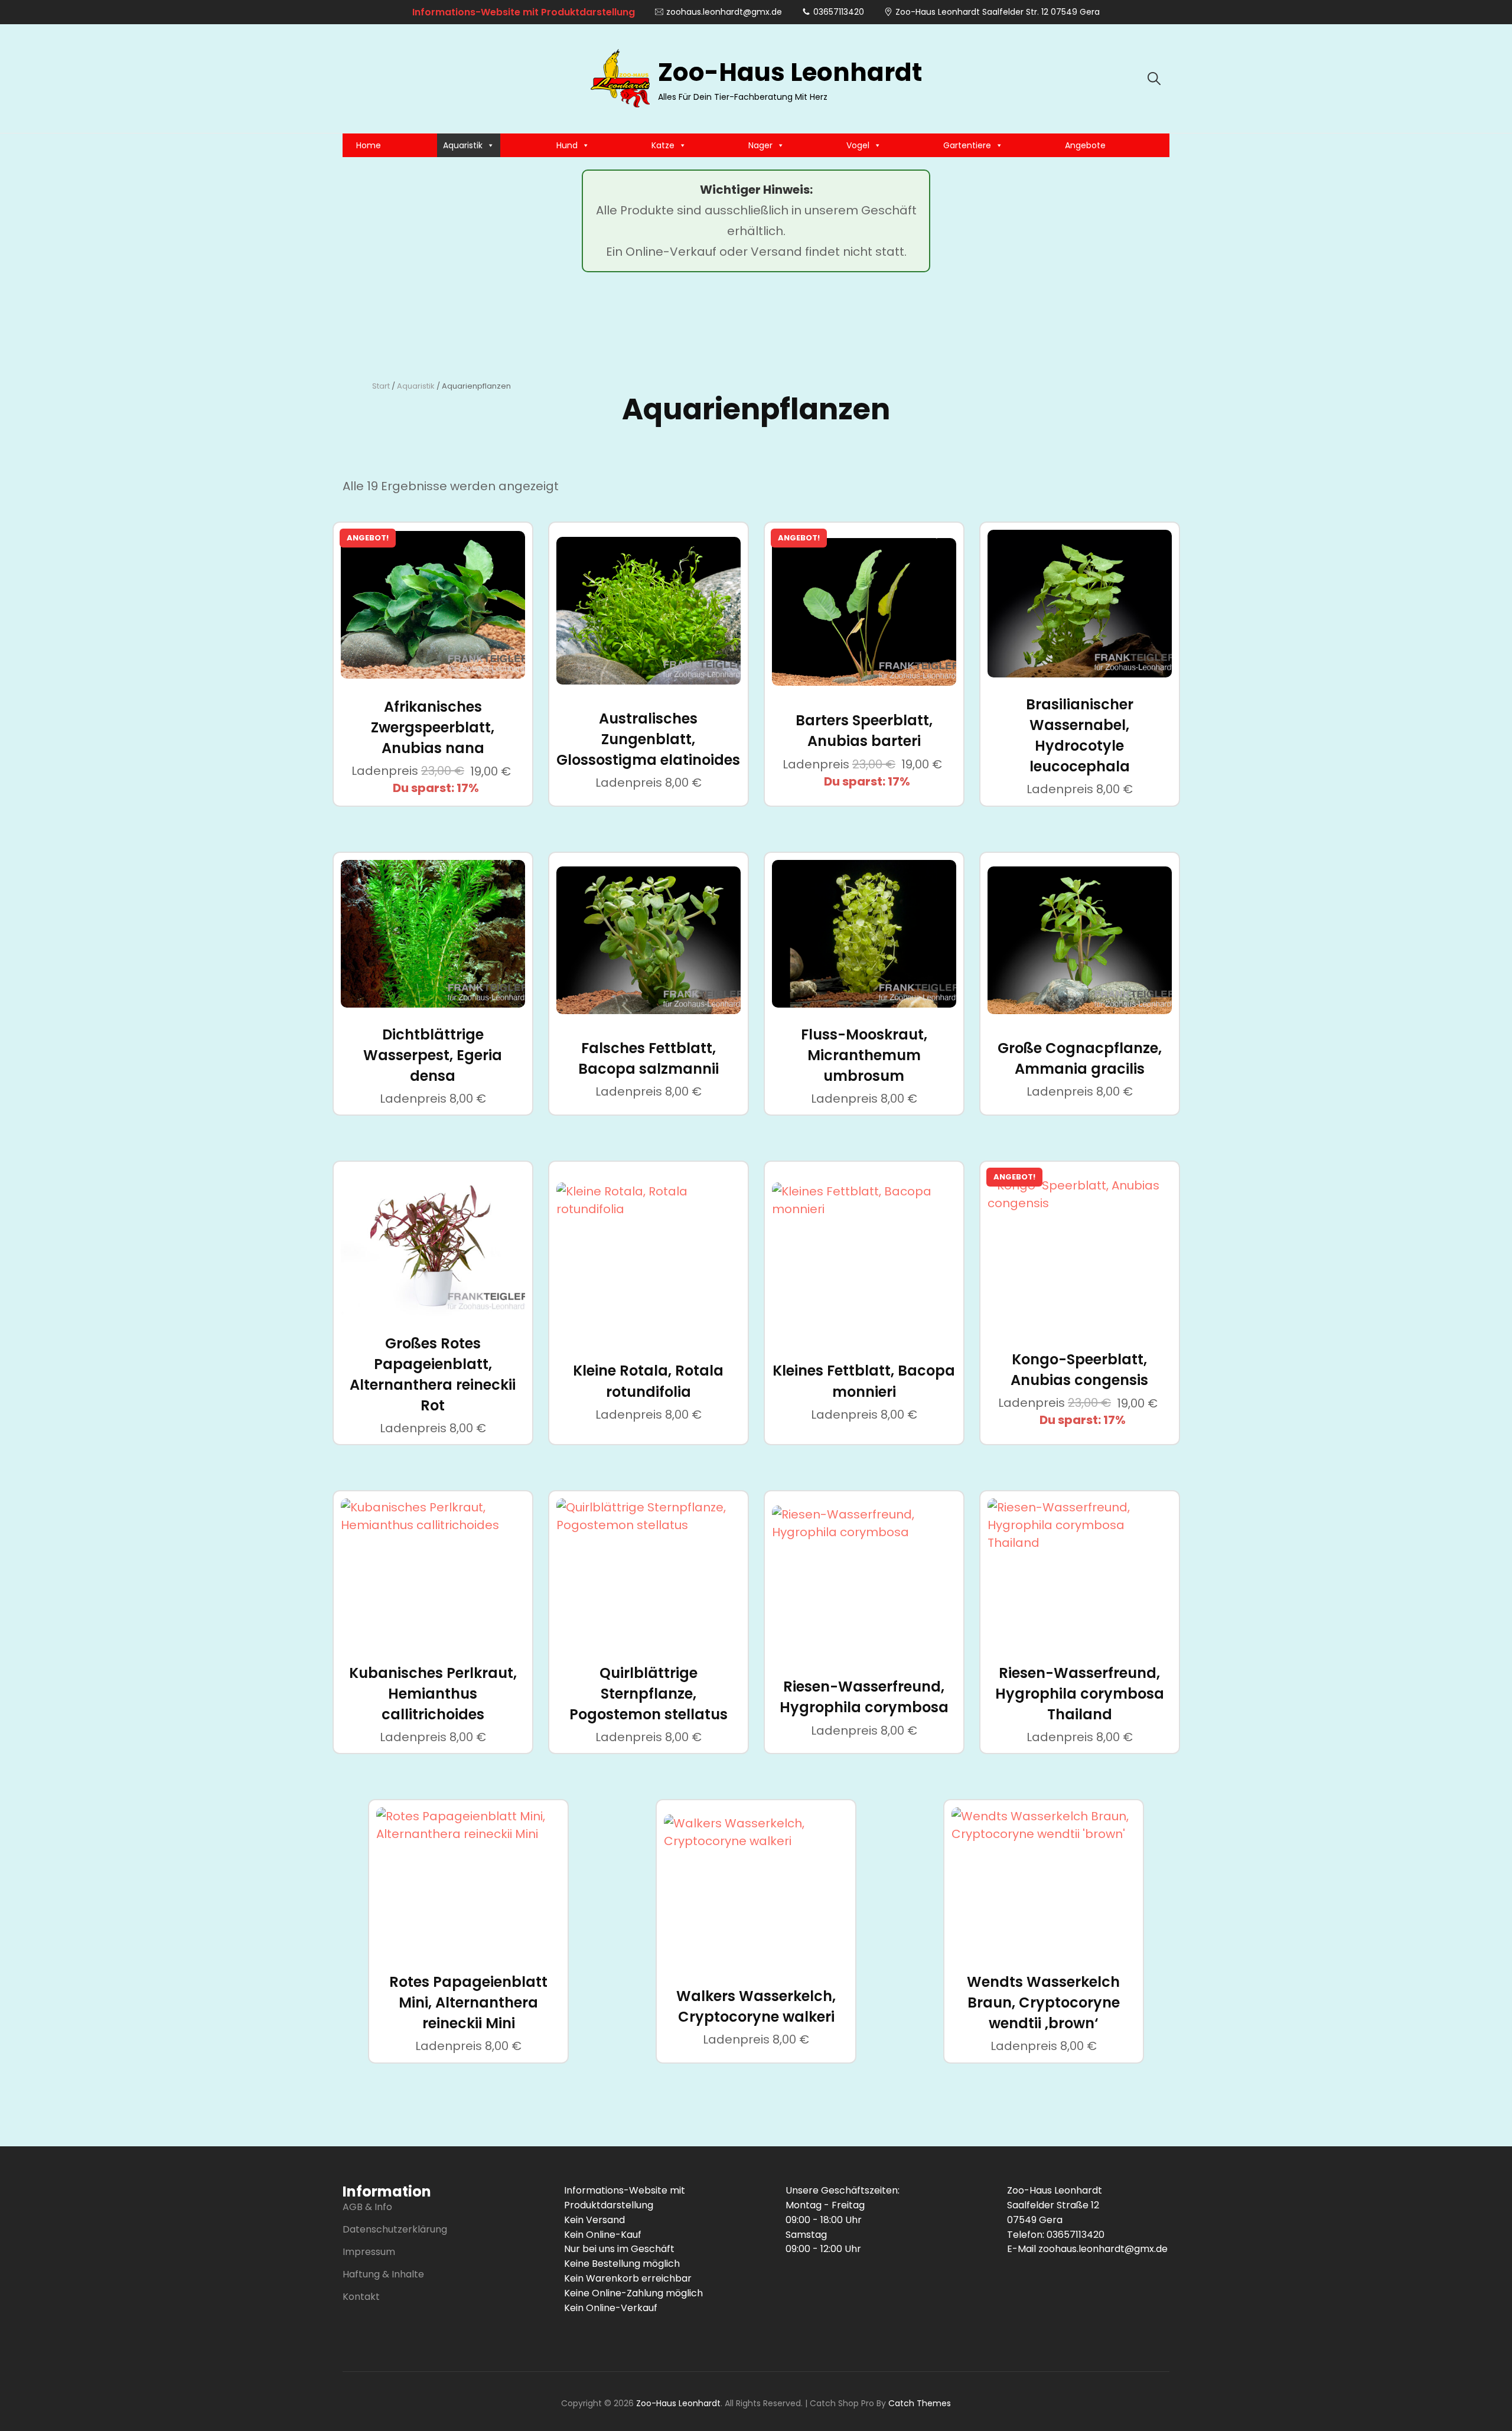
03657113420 (839, 12)
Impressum (369, 2252)
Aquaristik (463, 145)
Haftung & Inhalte (383, 2274)
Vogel (858, 145)
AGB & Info (367, 2207)
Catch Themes (920, 2403)
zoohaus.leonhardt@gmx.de (724, 12)
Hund (567, 145)
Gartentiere (967, 145)
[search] (1154, 79)
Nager (760, 145)
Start (381, 386)
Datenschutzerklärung (395, 2229)
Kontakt (361, 2297)
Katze (663, 145)
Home (369, 145)
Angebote (1085, 145)
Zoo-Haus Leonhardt (790, 72)
